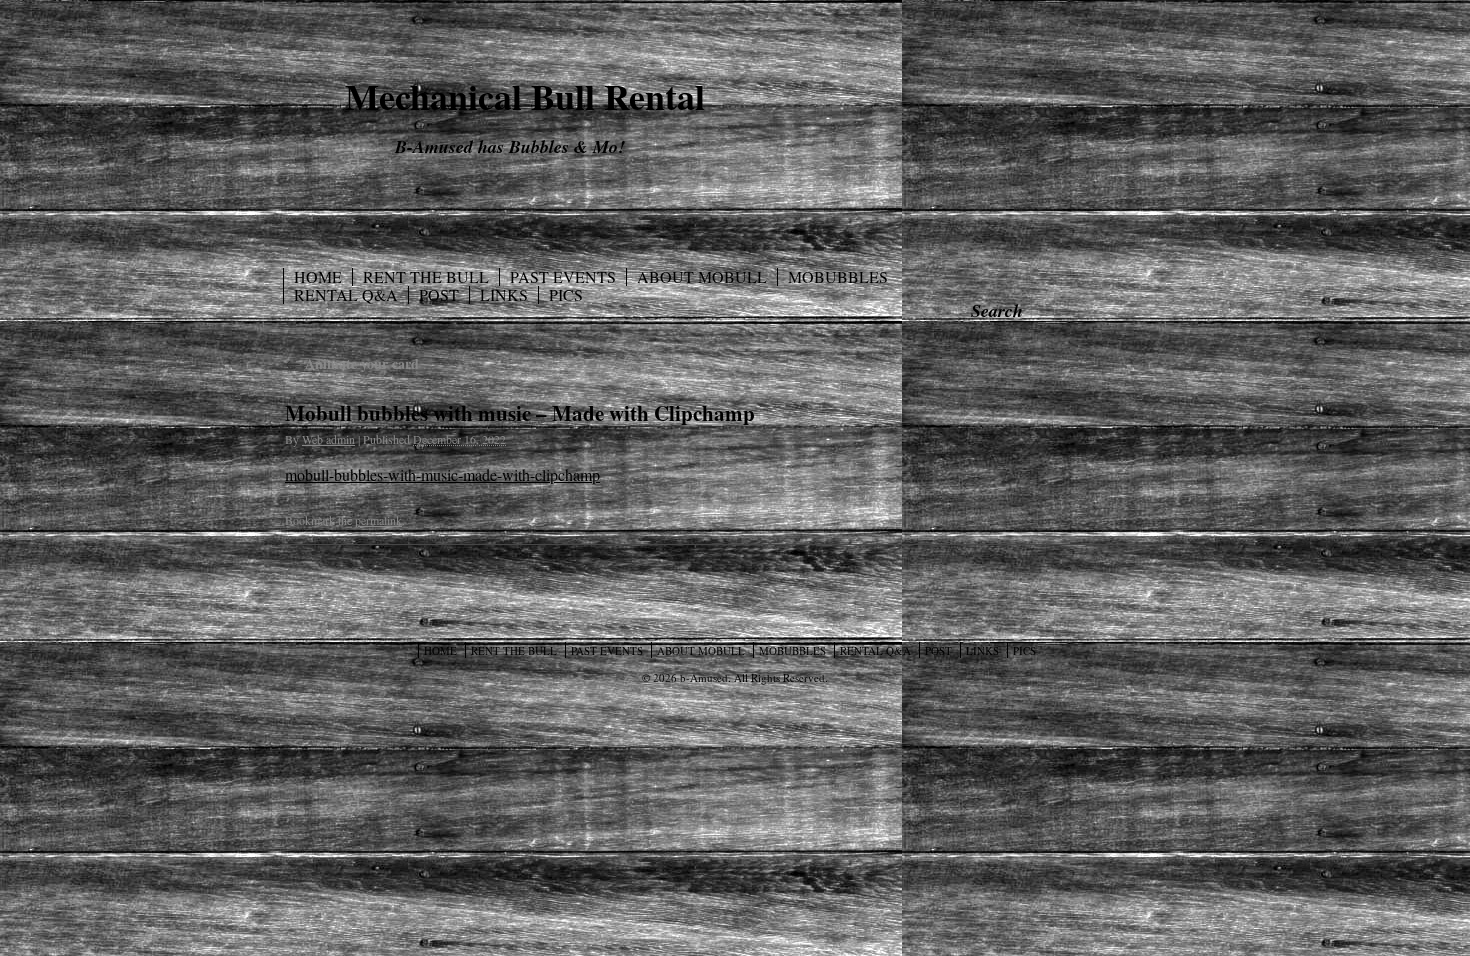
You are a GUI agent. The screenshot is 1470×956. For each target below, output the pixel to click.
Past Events (563, 277)
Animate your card (352, 363)
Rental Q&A (346, 295)
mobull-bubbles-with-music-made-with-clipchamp (442, 474)
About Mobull (702, 277)
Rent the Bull (426, 277)
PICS (566, 295)
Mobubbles (838, 277)
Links (504, 295)
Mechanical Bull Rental (525, 96)
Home (318, 277)
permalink (378, 520)
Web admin (328, 439)
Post (439, 295)
